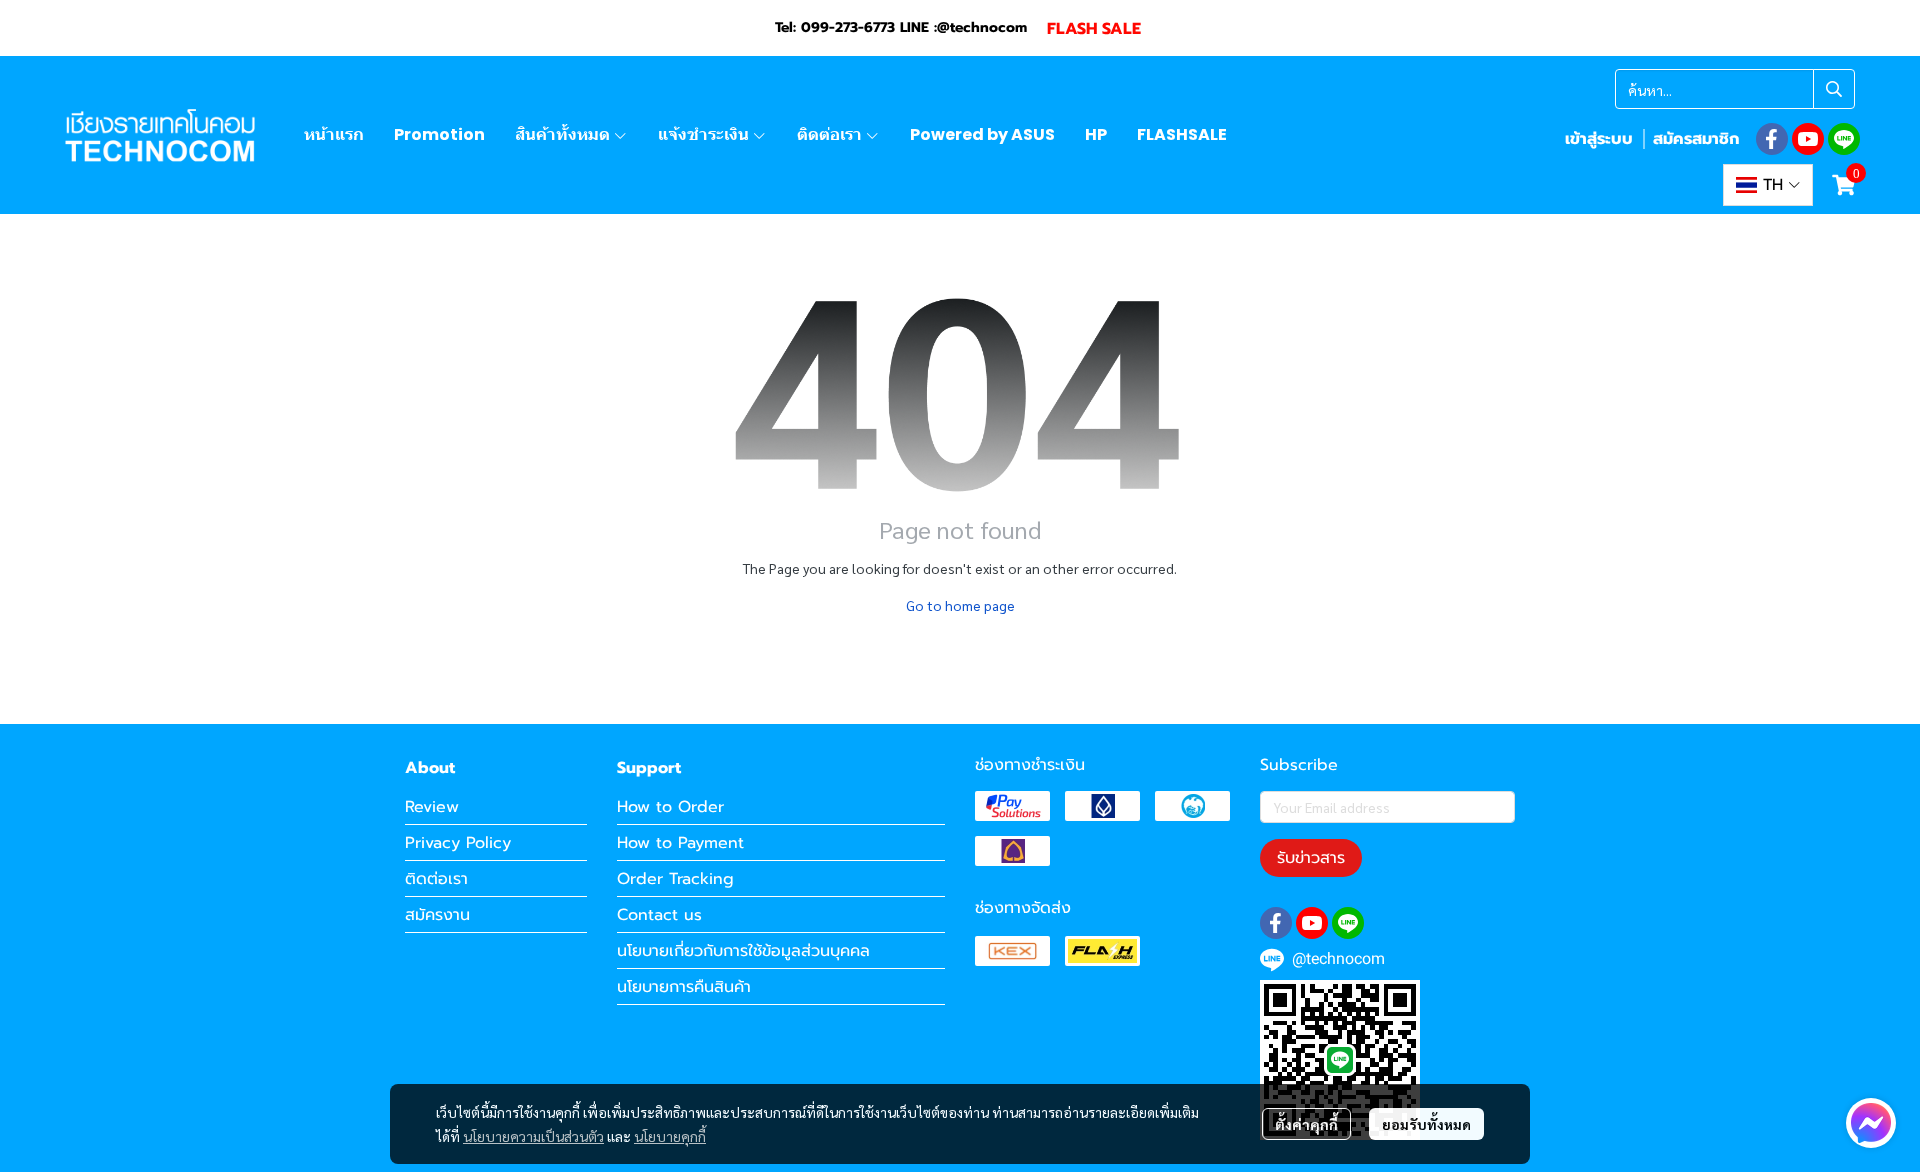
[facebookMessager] (1871, 1123)
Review (432, 807)
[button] (1735, 89)
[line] (1844, 139)
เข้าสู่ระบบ (1599, 139)
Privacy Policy (458, 843)
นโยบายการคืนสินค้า (684, 987)
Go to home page (960, 605)
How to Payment (680, 843)
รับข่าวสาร (1311, 858)
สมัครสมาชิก (1696, 139)
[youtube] (1808, 139)
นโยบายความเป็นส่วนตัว (533, 1136)
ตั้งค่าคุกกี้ (1306, 1124)
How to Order (670, 807)
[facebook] (1772, 139)
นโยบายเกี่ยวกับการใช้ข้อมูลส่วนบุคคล (743, 951)
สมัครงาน (437, 915)
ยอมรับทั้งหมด (1426, 1124)
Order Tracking (675, 879)
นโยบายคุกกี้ (670, 1136)
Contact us (659, 915)
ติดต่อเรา (436, 879)
